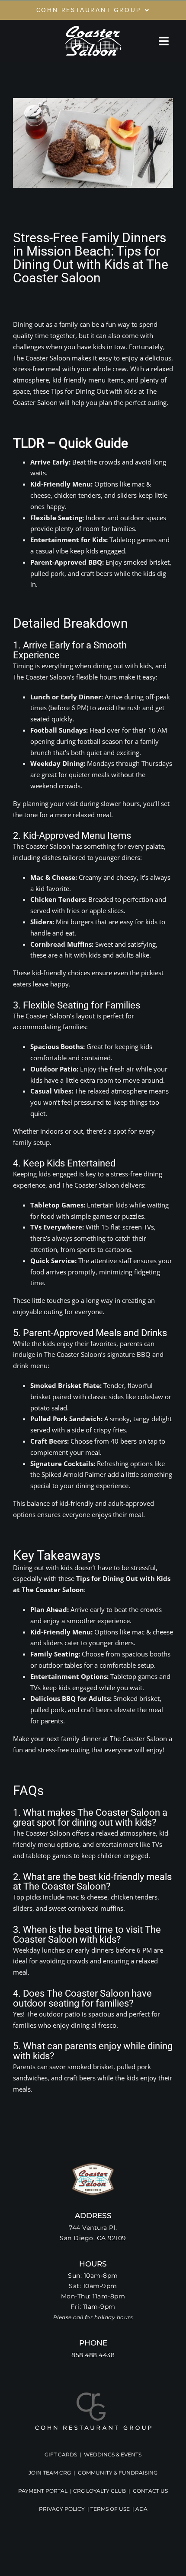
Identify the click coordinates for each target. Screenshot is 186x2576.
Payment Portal (43, 2491)
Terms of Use (110, 2509)
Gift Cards (61, 2454)
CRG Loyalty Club (99, 2491)
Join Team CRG (50, 2473)
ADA (141, 2509)
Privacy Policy (62, 2509)
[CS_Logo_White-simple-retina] (93, 27)
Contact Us (150, 2491)
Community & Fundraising (118, 2473)
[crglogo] (93, 2395)
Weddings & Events (113, 2454)
